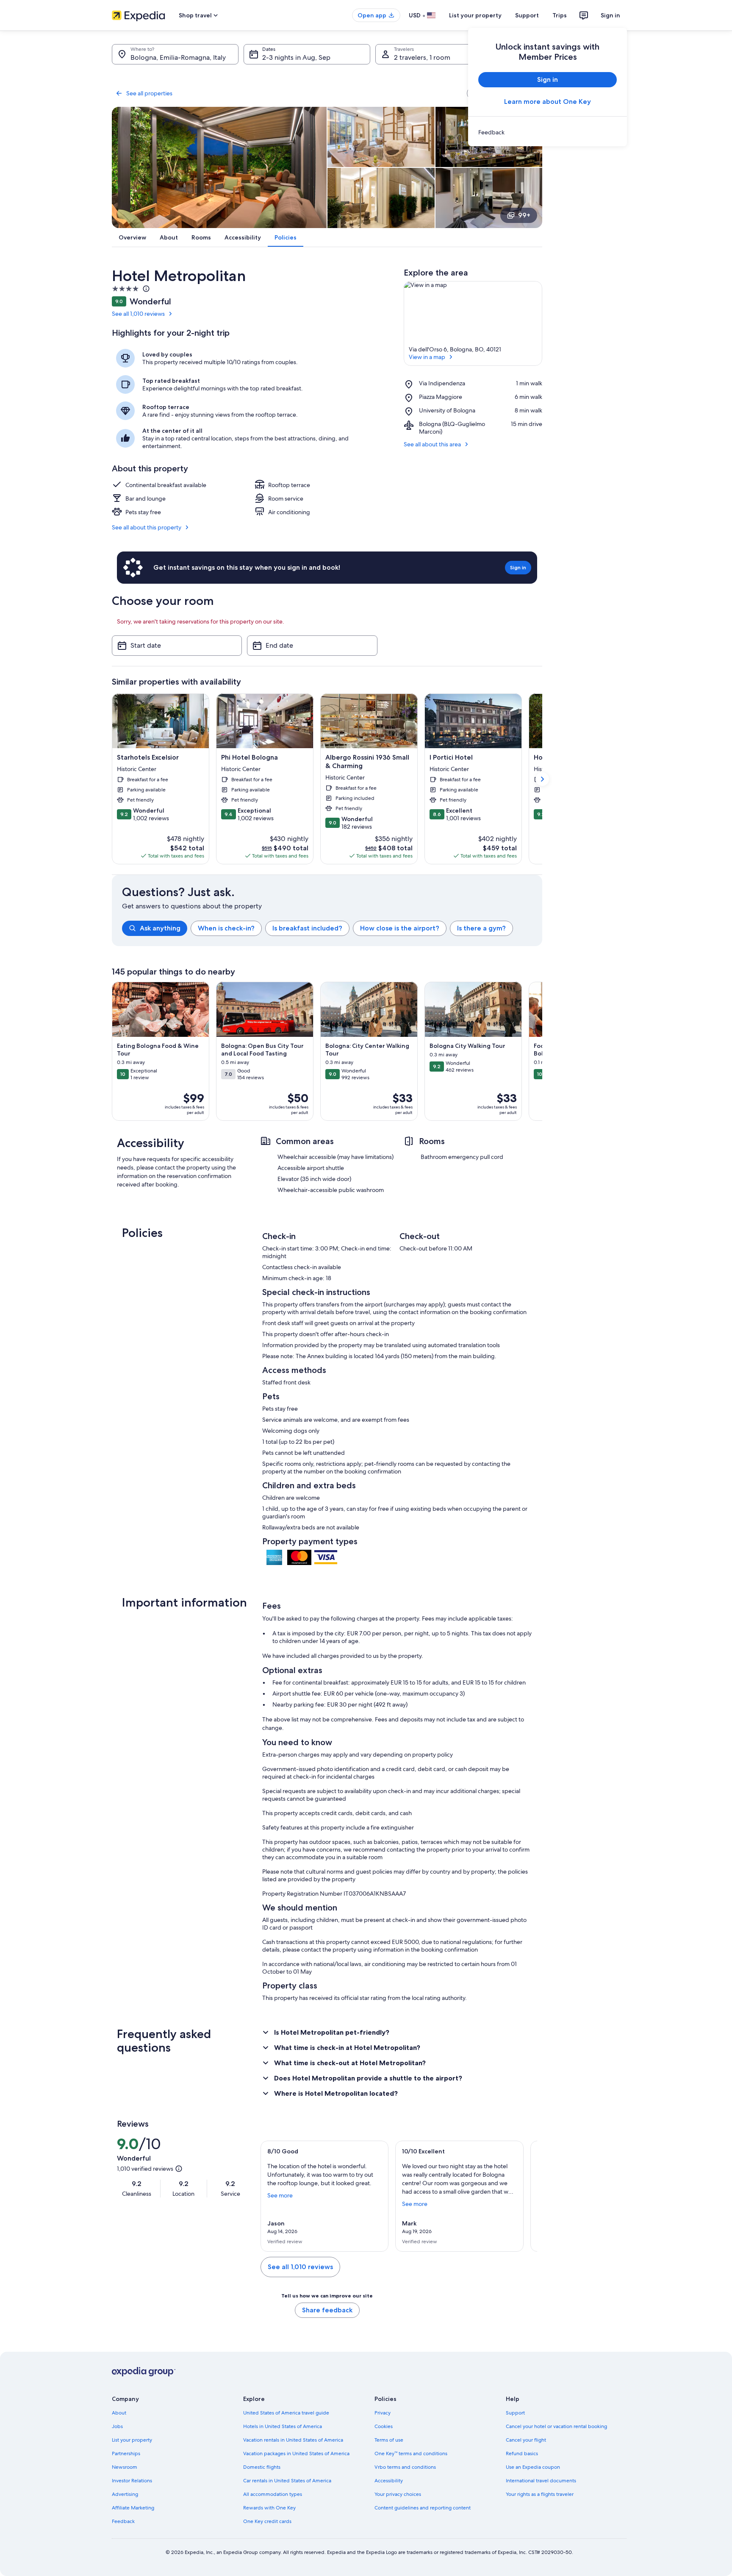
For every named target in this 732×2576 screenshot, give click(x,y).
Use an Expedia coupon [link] (533, 2467)
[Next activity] (542, 1051)
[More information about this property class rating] (145, 289)
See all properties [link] (149, 93)
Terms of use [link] (389, 2440)
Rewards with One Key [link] (269, 2508)
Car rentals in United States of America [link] (287, 2481)
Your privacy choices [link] (398, 2494)
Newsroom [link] (125, 2467)
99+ (524, 215)
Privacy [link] (383, 2413)
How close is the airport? (400, 928)
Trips (560, 15)
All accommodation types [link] (273, 2494)
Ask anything (160, 928)
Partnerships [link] (126, 2453)
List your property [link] (132, 2440)
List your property (475, 15)
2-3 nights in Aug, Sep (296, 57)
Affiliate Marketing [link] (133, 2508)
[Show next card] (542, 779)
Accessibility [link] (389, 2481)
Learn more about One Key (548, 102)
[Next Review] (527, 2196)
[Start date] (177, 646)
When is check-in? (226, 928)
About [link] (119, 2413)
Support (527, 15)
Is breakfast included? (307, 928)
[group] (332, 928)
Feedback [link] (123, 2521)
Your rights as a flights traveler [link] (540, 2494)
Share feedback (327, 2310)
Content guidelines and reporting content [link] (423, 2508)
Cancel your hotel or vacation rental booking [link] (556, 2426)
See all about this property (147, 527)
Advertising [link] (125, 2494)
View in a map (427, 357)
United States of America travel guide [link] (286, 2413)
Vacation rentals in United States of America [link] (293, 2440)
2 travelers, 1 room (422, 57)
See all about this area (432, 444)
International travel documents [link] (541, 2481)
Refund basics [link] (522, 2453)
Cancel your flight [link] (526, 2440)
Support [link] (515, 2413)
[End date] (312, 646)
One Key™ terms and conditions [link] (411, 2453)
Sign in (610, 15)
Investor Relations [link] (132, 2481)
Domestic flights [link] (262, 2467)
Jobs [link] (117, 2426)
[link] (548, 132)
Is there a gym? (481, 928)
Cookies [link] (384, 2426)
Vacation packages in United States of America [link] (296, 2453)
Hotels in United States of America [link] (283, 2426)
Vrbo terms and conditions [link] (405, 2467)
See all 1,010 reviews (138, 314)
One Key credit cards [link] (267, 2521)
